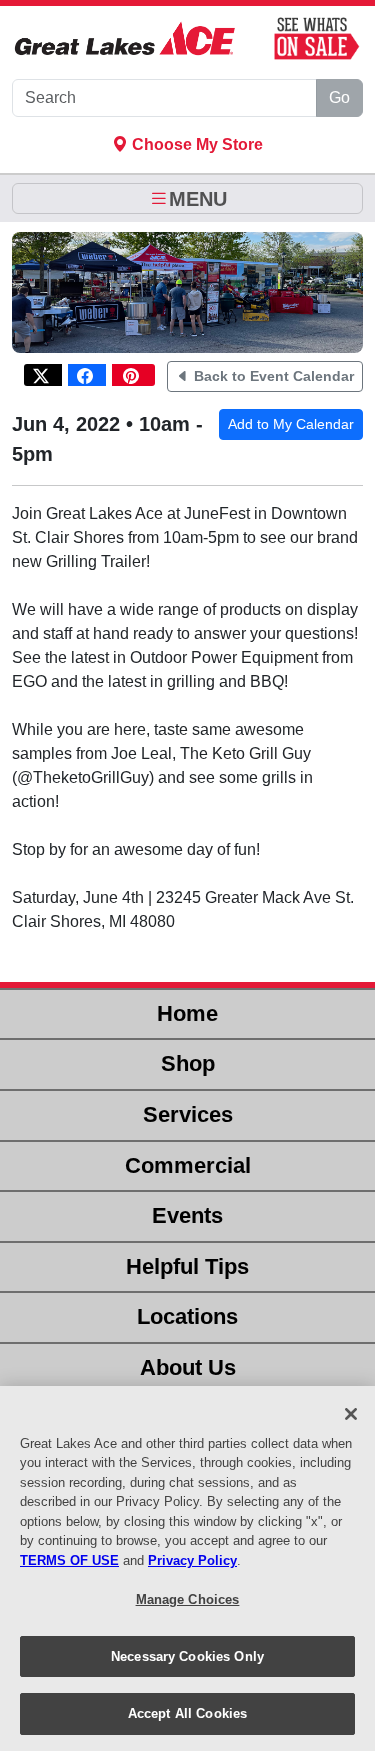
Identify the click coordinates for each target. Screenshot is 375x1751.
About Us (188, 1367)
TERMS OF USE (69, 1560)
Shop (188, 1063)
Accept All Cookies (187, 1713)
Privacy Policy (192, 1560)
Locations (187, 1316)
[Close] (351, 1414)
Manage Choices (188, 1599)
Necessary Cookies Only (187, 1656)
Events (187, 1215)
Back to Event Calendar (272, 376)
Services (188, 1114)
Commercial (188, 1165)
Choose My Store (195, 144)
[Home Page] (125, 38)
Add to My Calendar (291, 424)
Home (187, 1013)
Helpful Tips (187, 1266)
